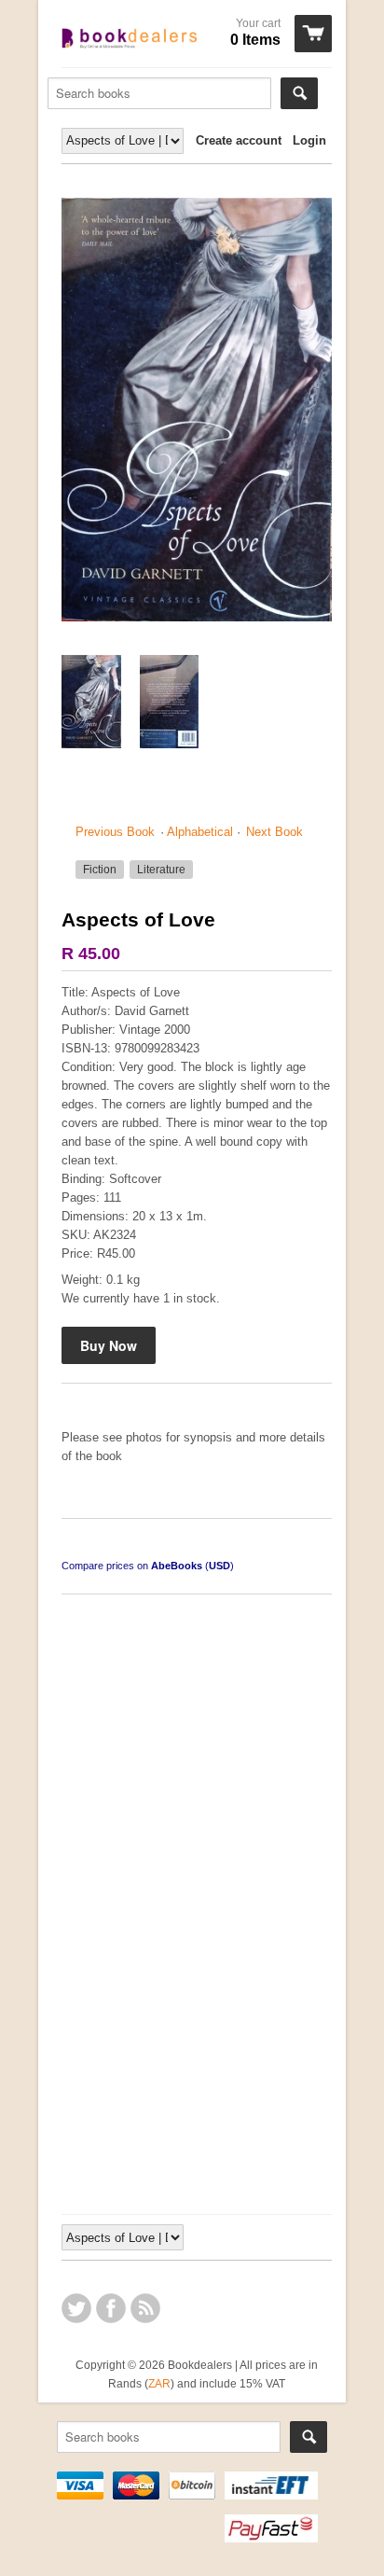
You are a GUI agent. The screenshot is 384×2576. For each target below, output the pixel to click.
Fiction (100, 870)
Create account (239, 140)
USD (219, 1566)
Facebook (111, 2308)
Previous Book (115, 832)
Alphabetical (200, 832)
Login (309, 140)
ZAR (159, 2383)
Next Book (274, 832)
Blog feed (145, 2308)
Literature (161, 870)
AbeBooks (177, 1566)
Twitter (76, 2308)
